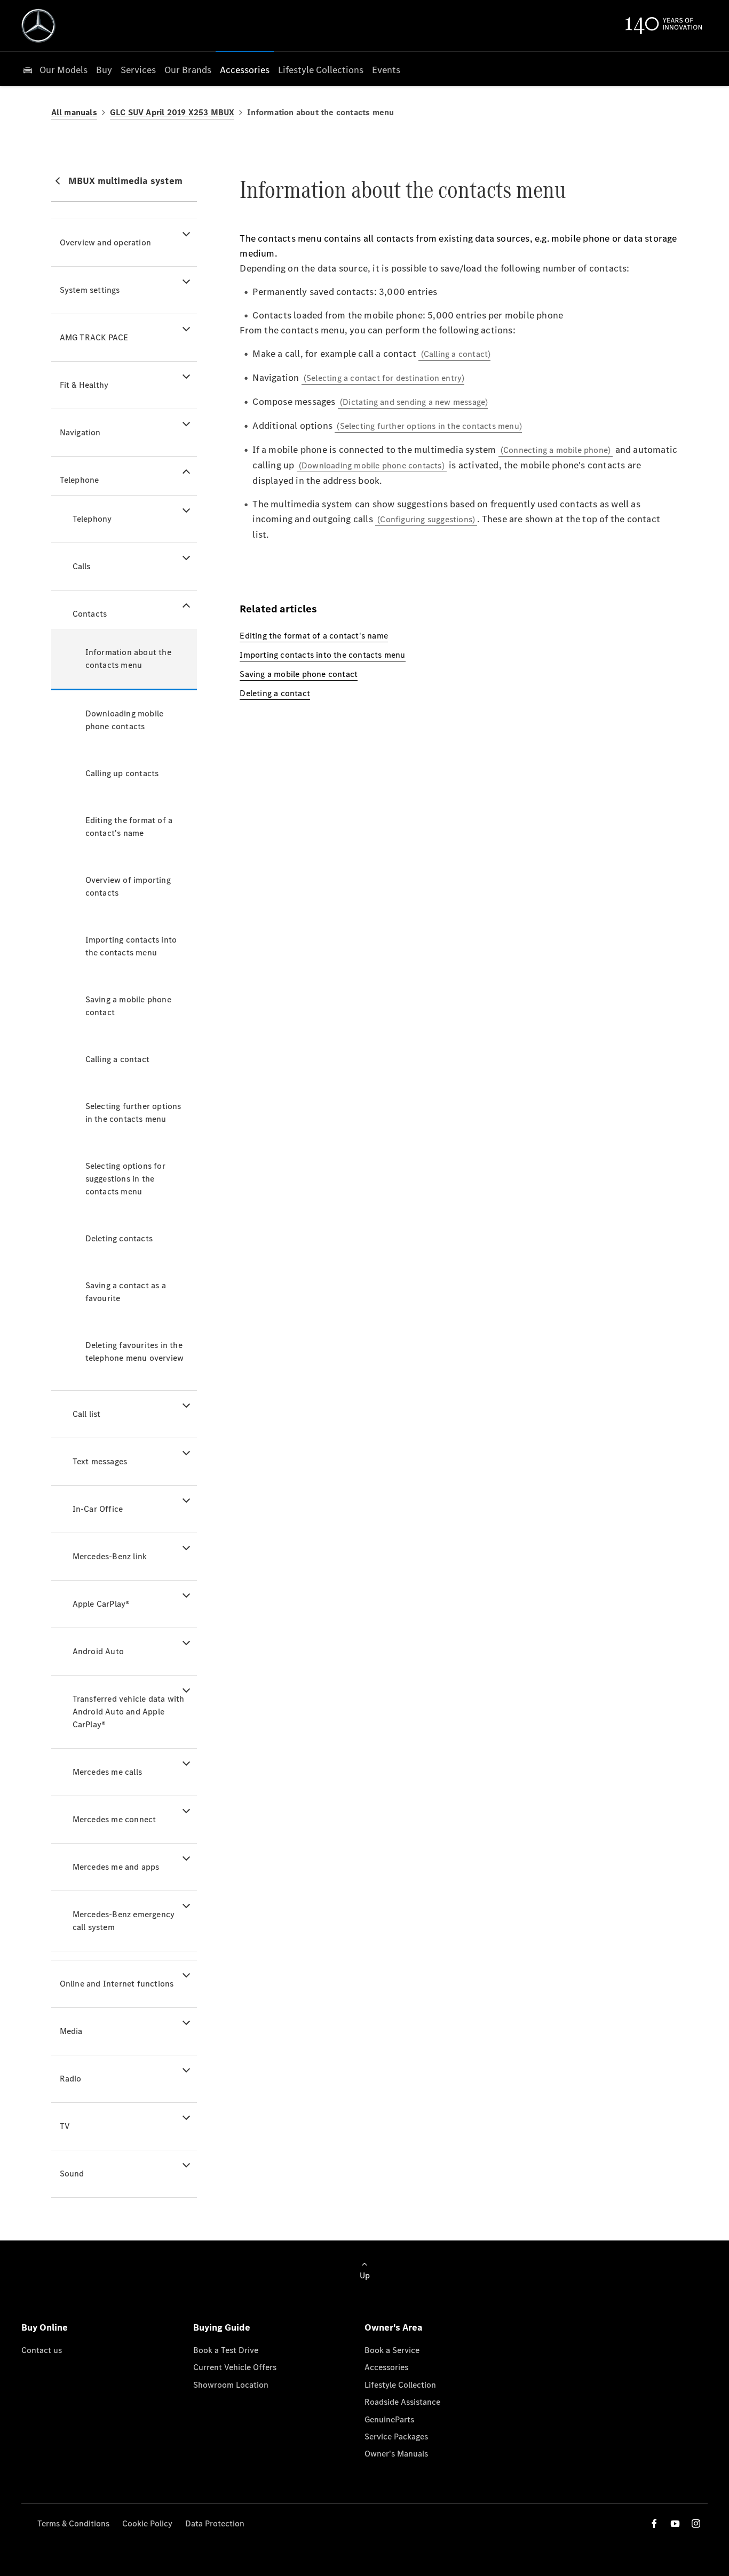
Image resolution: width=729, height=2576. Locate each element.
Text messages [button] (100, 1461)
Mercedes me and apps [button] (116, 1867)
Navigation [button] (80, 432)
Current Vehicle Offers (235, 2367)
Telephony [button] (92, 519)
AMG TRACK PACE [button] (94, 337)
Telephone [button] (80, 480)
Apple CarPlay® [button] (101, 1604)
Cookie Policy (147, 2523)
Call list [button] (87, 1414)
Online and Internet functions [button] (117, 1984)
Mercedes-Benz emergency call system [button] (124, 1921)
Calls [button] (82, 566)
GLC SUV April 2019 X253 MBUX (172, 112)
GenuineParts (389, 2419)
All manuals (74, 112)
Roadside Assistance (402, 2402)
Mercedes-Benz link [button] (110, 1556)
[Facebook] (654, 2523)
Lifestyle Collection (400, 2385)
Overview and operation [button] (105, 242)
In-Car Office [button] (98, 1509)
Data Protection (215, 2523)
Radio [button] (71, 2079)
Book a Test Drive (226, 2350)
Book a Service (392, 2350)
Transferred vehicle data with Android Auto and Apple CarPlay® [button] (129, 1712)
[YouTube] (675, 2523)
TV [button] (65, 2126)
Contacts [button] (90, 614)
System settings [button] (90, 290)
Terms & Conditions (73, 2523)
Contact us (42, 2350)
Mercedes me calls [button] (107, 1772)
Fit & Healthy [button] (84, 385)
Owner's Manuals (396, 2454)
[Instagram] (696, 2523)
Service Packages (396, 2437)
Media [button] (71, 2031)
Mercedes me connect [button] (114, 1819)
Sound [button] (72, 2174)
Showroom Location (231, 2385)
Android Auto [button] (98, 1651)
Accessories (386, 2367)
